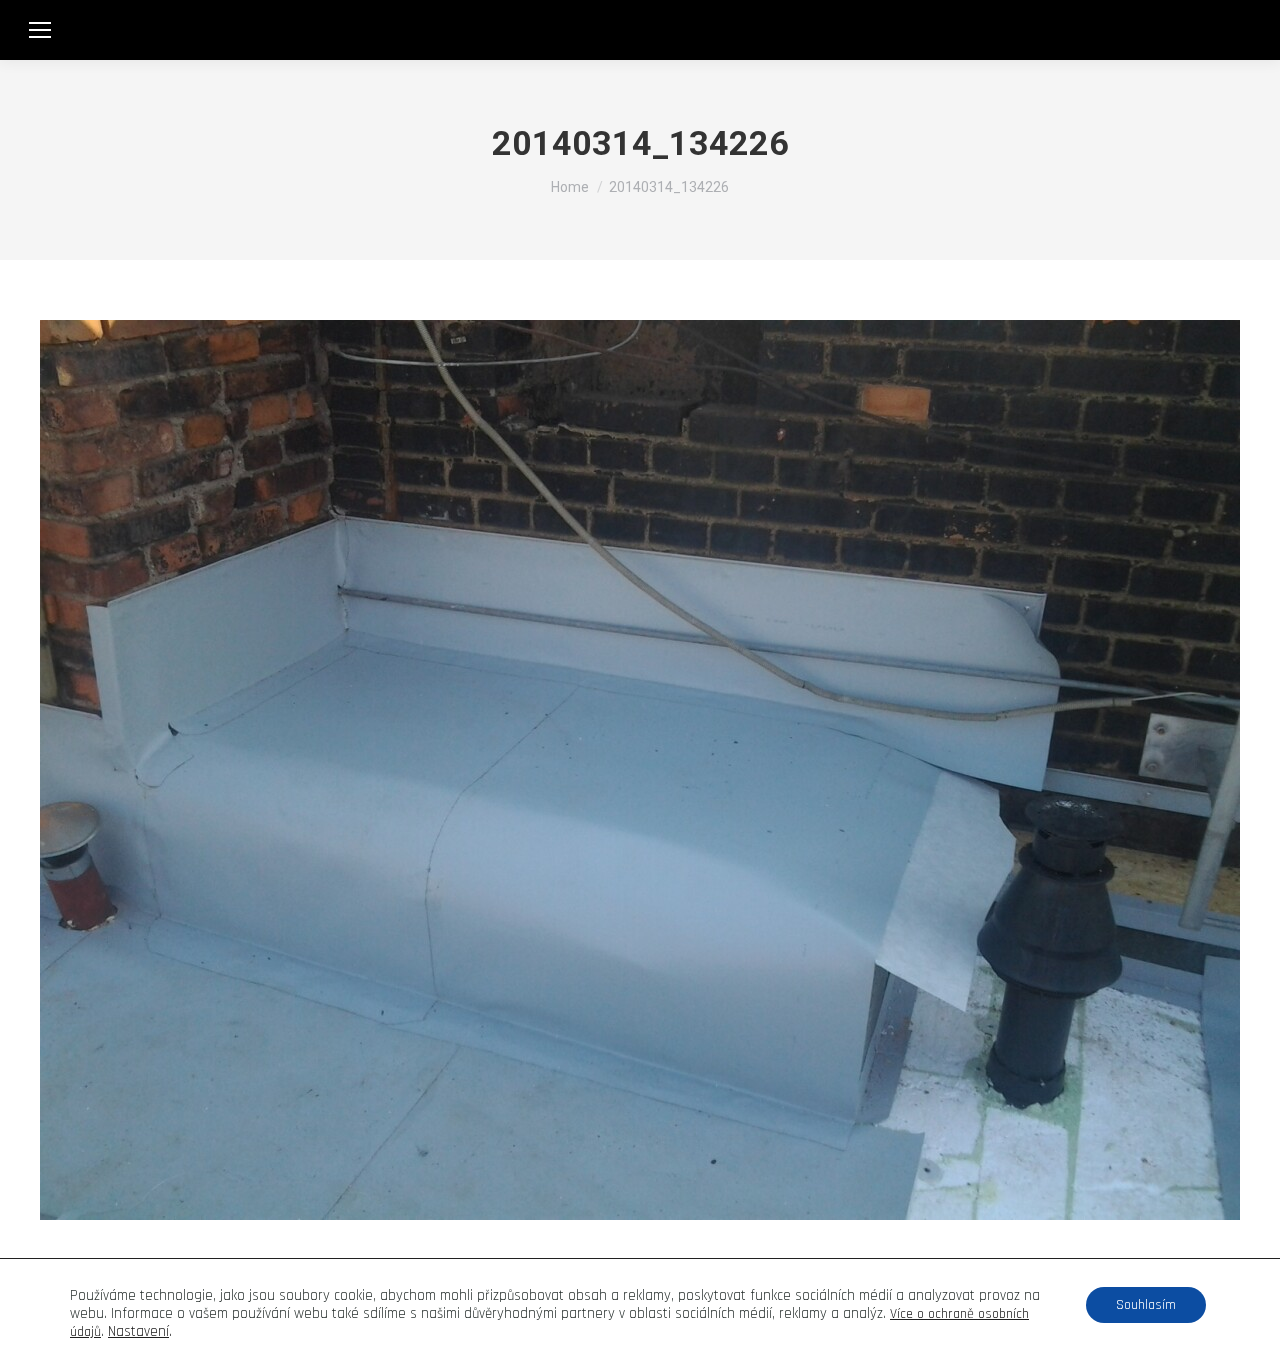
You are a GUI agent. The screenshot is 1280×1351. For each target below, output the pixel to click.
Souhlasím (1146, 1305)
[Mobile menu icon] (40, 30)
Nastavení (138, 1332)
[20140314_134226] (640, 770)
